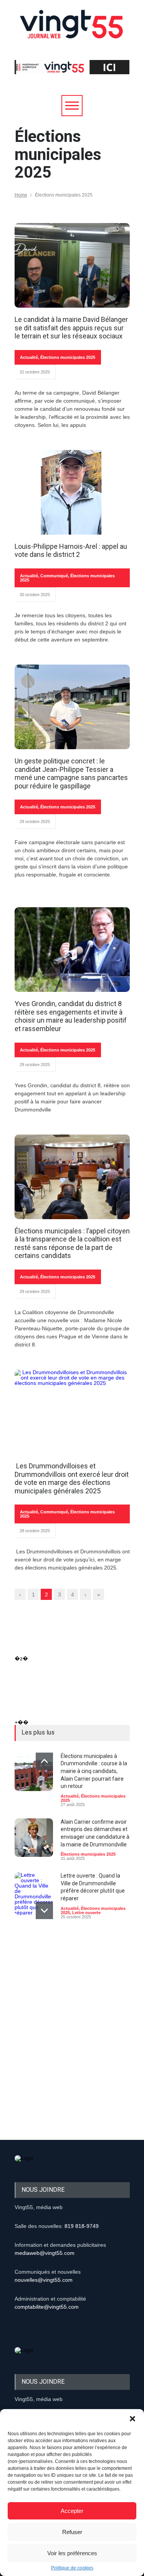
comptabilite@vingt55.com (47, 2307)
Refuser (72, 2532)
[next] (44, 1910)
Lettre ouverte (86, 1913)
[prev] (44, 1761)
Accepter (72, 2511)
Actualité (29, 357)
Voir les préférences (72, 2553)
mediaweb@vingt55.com (45, 2253)
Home (21, 195)
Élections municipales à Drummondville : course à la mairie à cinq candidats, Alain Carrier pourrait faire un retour (94, 1771)
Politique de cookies (72, 2568)
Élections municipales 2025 (68, 357)
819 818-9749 (82, 2226)
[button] (132, 2419)
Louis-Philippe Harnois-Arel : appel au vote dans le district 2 (71, 551)
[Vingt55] (72, 33)
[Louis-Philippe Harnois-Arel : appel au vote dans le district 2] (72, 492)
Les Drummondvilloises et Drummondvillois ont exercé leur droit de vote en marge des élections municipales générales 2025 (72, 1478)
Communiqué (54, 576)
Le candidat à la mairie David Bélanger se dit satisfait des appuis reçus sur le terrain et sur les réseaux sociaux (71, 328)
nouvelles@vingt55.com (44, 2280)
